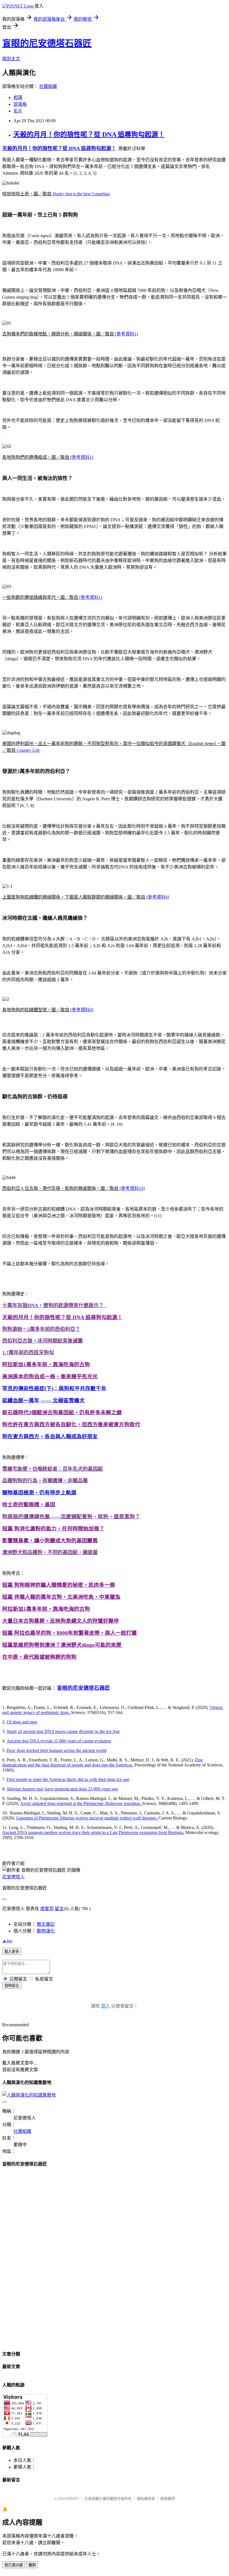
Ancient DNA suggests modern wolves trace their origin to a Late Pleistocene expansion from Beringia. (93, 1832)
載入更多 (12, 1952)
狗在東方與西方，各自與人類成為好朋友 (50, 1436)
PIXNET (73, 2499)
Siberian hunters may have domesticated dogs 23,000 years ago (62, 1789)
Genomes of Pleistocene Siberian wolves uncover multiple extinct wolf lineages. (87, 1818)
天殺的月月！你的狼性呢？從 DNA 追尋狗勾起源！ (89, 135)
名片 (18, 111)
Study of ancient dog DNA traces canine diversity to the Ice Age (63, 1731)
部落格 (20, 104)
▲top (7, 1941)
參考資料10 (132, 1188)
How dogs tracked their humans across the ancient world (57, 1750)
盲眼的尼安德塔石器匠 (47, 43)
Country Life (28, 750)
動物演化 (46, 1931)
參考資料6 (158, 897)
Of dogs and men (22, 1722)
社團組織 (48, 86)
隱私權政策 (146, 2499)
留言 (59, 1909)
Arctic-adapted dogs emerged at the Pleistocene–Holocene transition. (81, 1803)
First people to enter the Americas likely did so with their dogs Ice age (68, 1779)
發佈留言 (12, 1986)
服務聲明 (168, 2499)
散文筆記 (46, 1924)
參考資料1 (127, 334)
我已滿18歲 (14, 2565)
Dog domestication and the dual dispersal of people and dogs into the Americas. (102, 1762)
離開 (32, 2565)
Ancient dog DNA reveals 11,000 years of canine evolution (59, 1741)
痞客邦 (47, 1909)
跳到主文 (11, 59)
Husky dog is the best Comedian (81, 194)
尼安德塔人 (13, 1877)
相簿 (18, 98)
